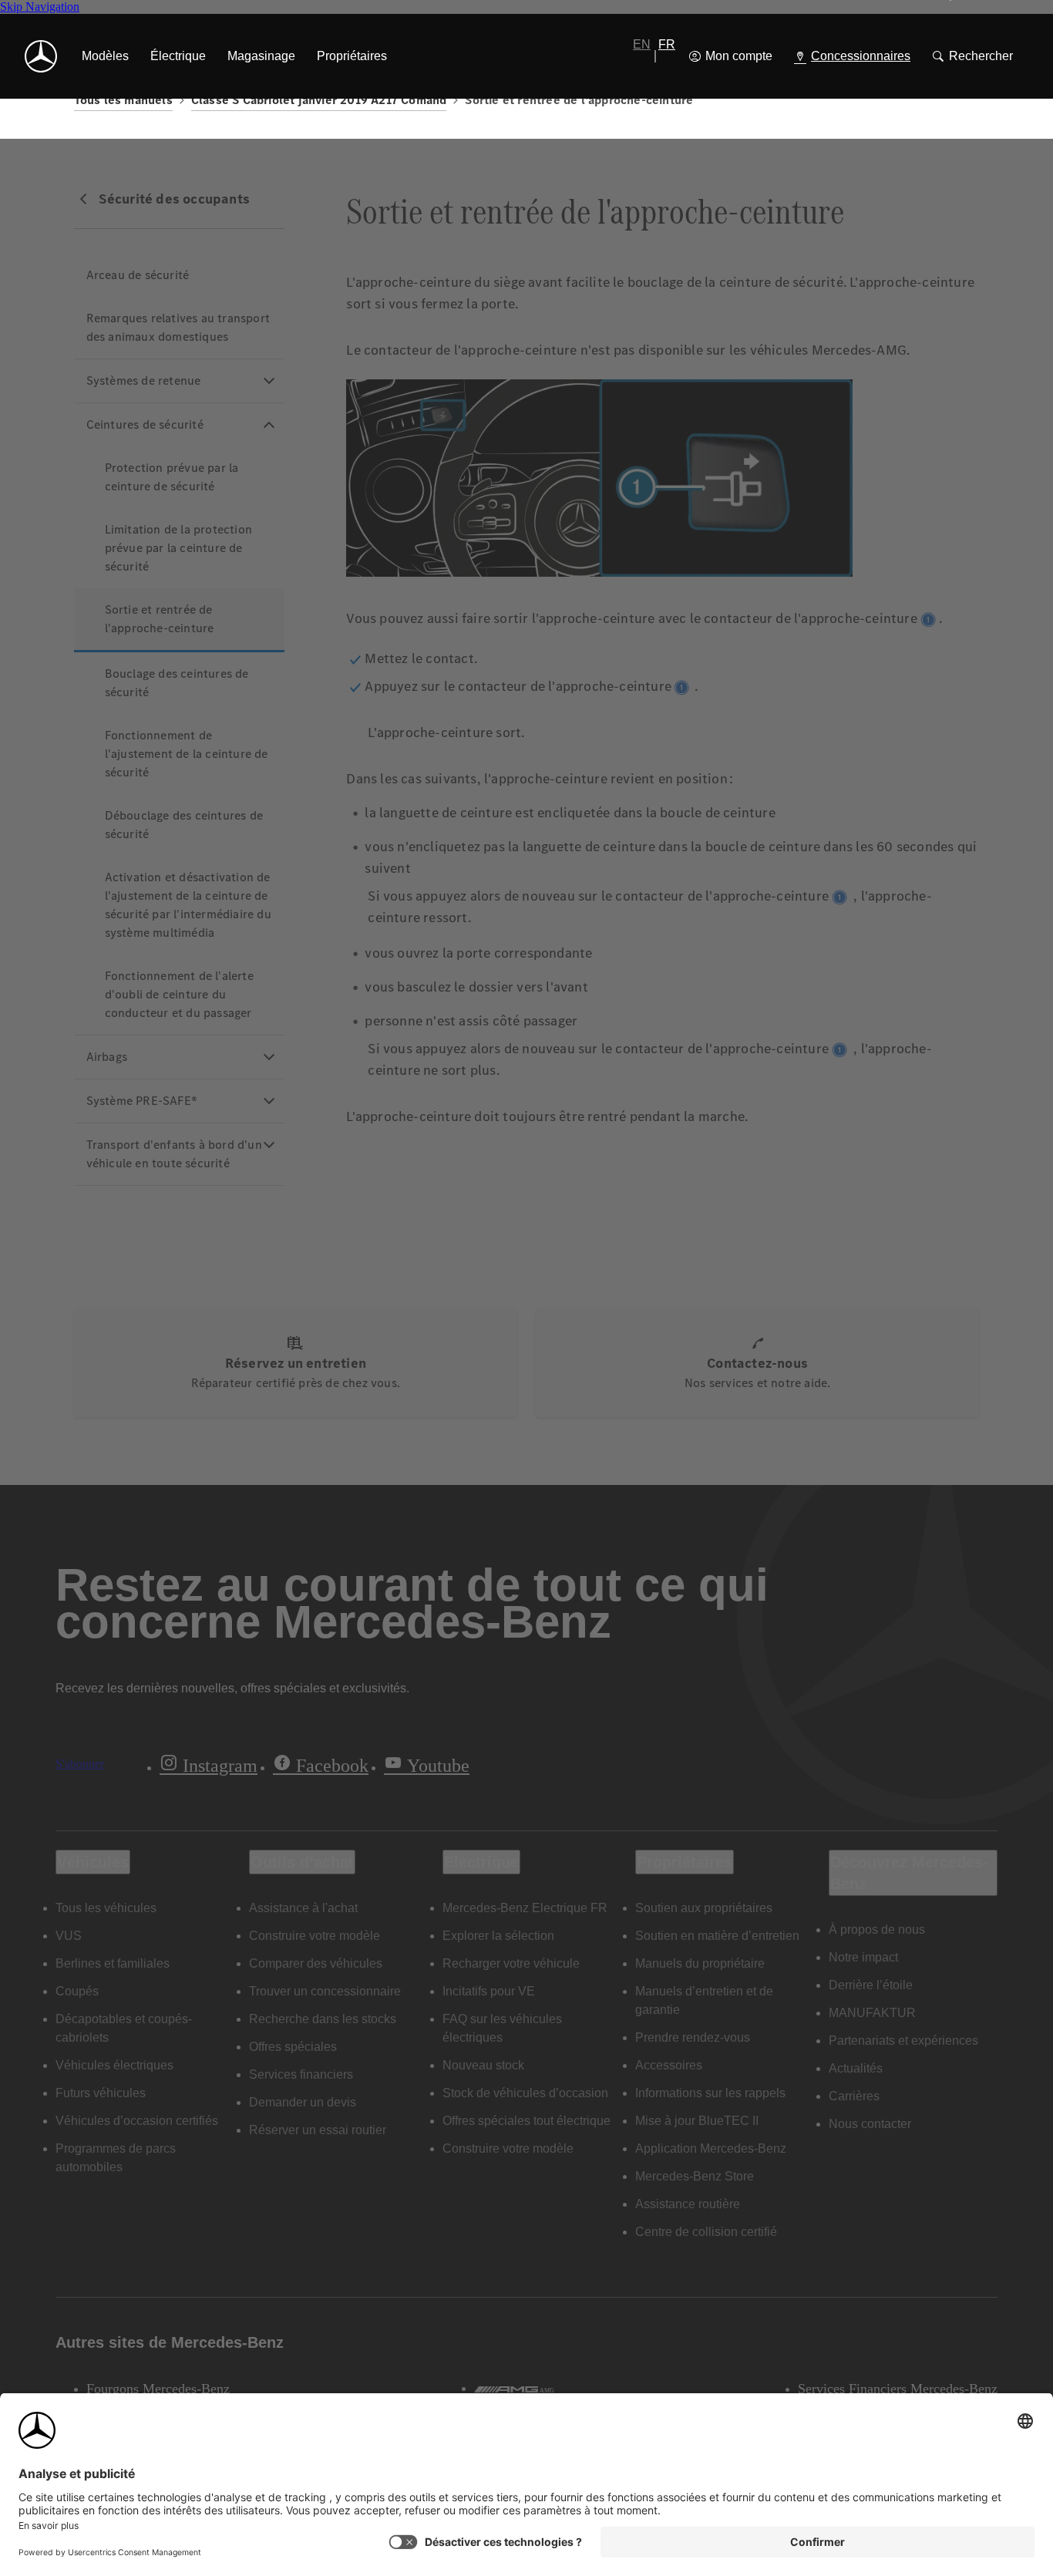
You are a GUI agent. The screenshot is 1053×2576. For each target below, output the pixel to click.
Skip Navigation (40, 7)
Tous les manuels (123, 100)
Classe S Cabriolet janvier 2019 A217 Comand (319, 100)
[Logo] (41, 56)
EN (642, 44)
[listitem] (105, 56)
